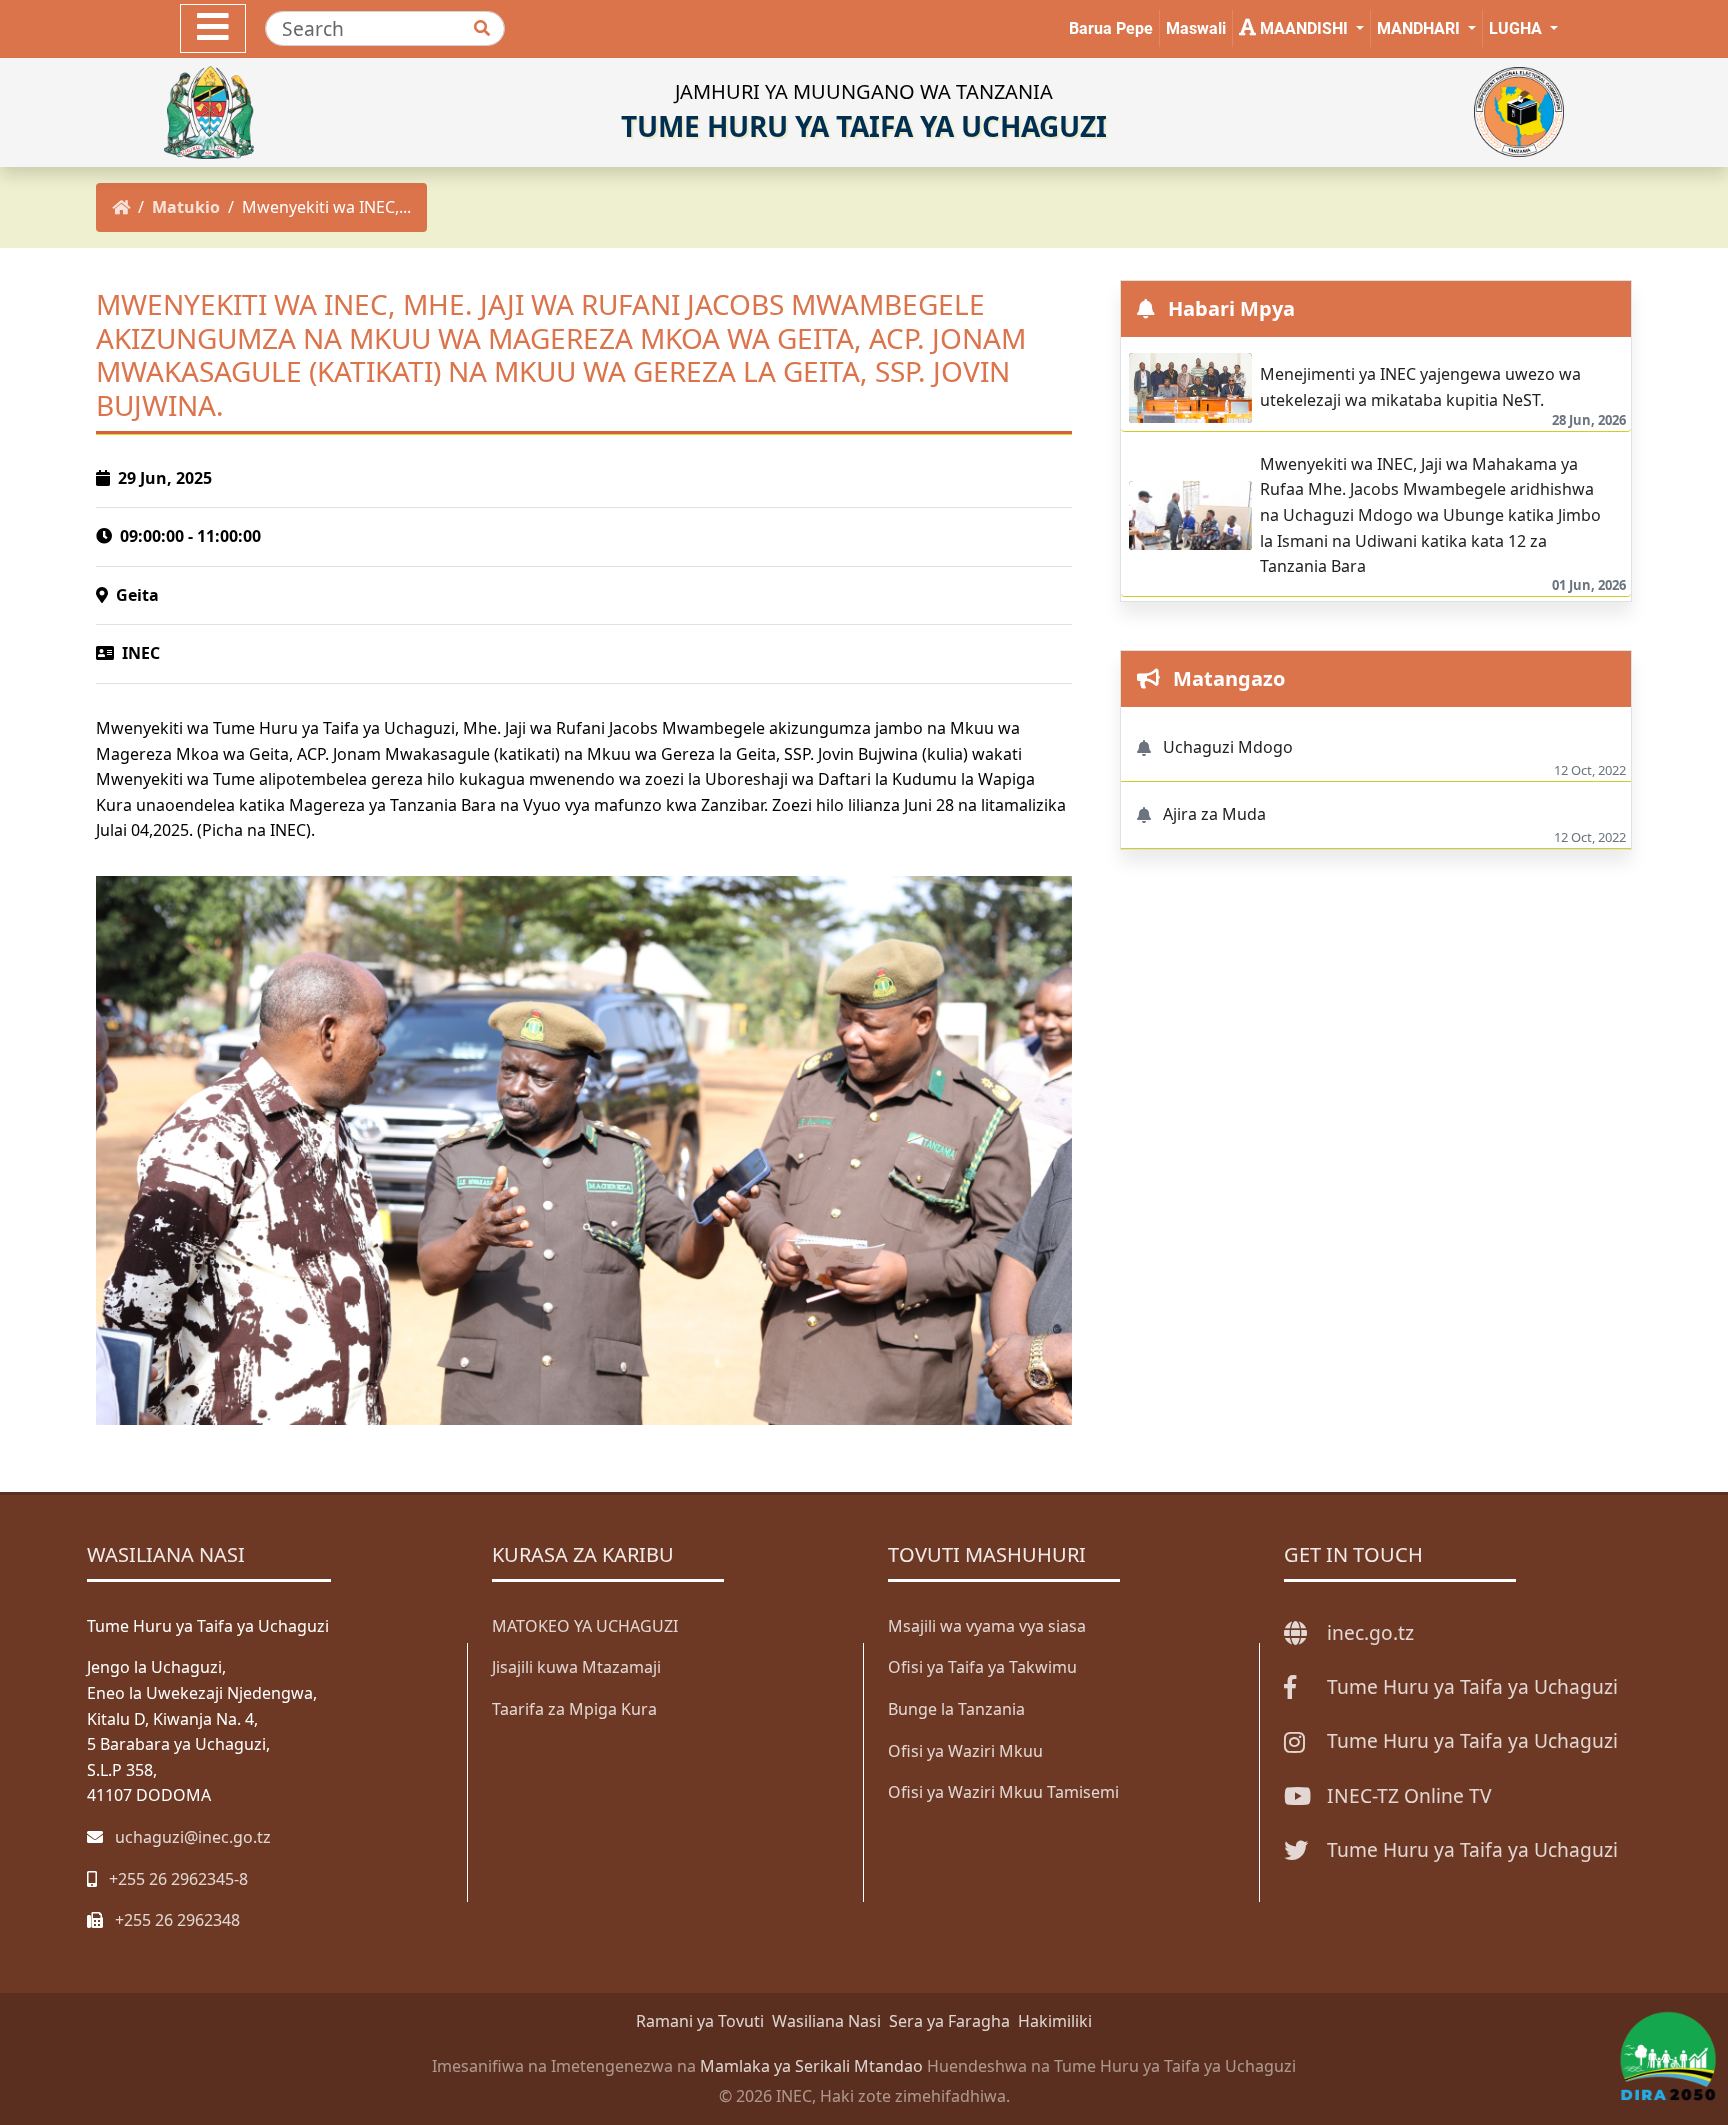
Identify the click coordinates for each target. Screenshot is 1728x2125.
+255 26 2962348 (177, 1920)
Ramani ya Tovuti (700, 2021)
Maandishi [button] (1304, 28)
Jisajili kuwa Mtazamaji (576, 1667)
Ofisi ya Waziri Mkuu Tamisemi (1003, 1792)
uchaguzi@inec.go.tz (193, 1837)
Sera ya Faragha (949, 2021)
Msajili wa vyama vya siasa (987, 1626)
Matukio (186, 207)
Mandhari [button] (1420, 28)
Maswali (1196, 28)
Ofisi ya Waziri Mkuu (965, 1751)
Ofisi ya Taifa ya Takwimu (982, 1667)
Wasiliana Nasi (826, 2021)
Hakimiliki (1055, 2021)
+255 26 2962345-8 (178, 1879)
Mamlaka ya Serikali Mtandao (811, 2066)
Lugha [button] (1517, 28)
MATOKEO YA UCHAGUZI (585, 1626)
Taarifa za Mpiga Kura (574, 1709)
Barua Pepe (1111, 28)
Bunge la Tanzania (956, 1709)
